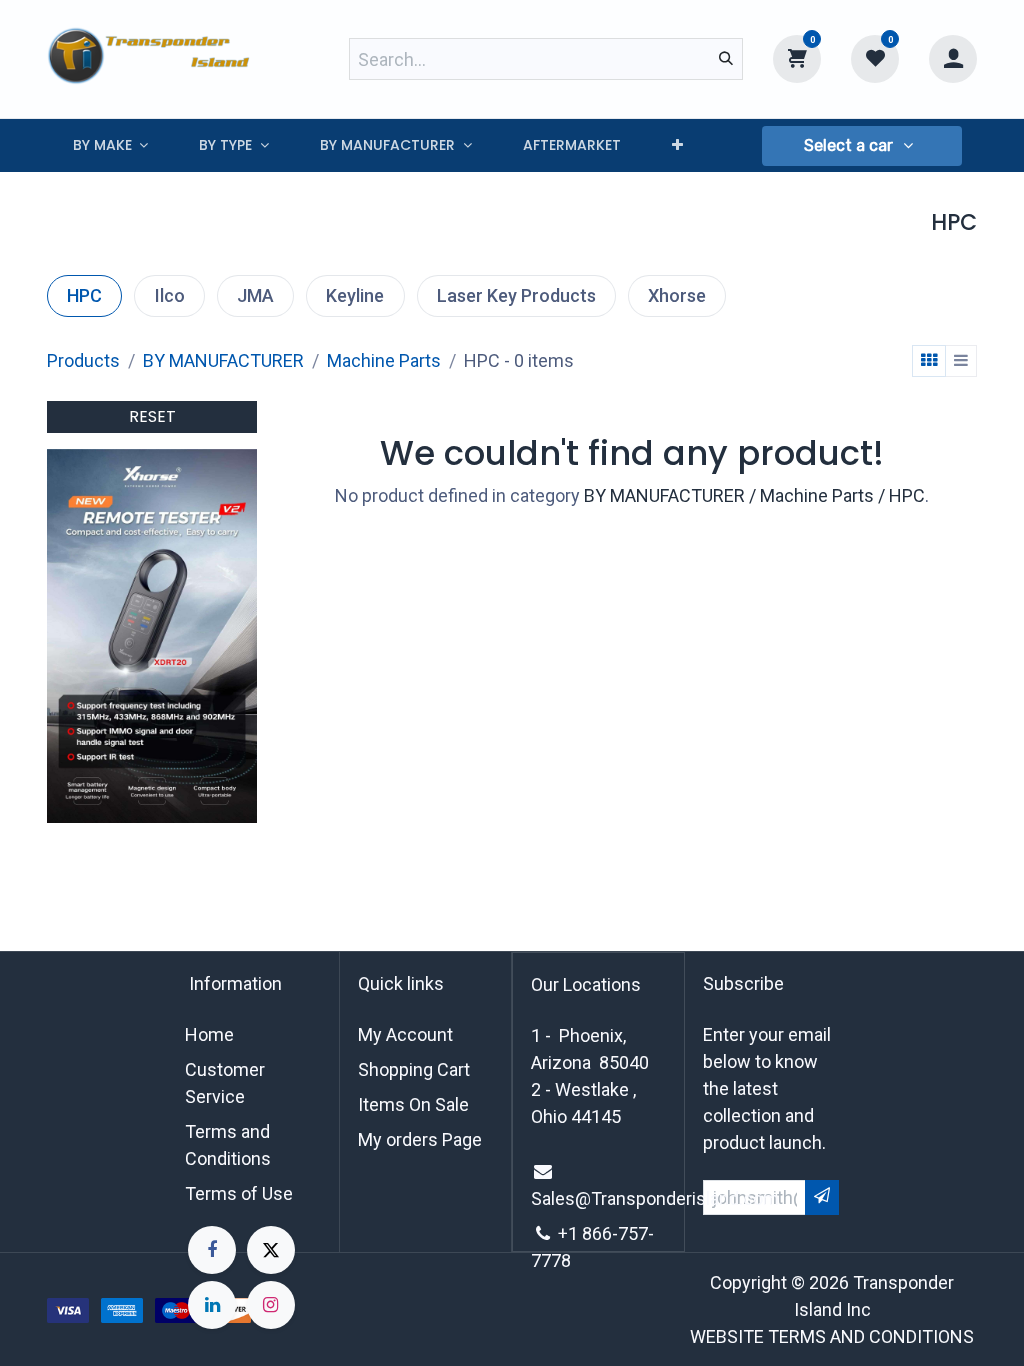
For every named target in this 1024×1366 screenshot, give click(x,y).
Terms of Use (239, 1193)
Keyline (355, 295)
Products (83, 360)
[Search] (726, 59)
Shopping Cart (414, 1069)
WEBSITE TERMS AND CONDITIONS (832, 1336)
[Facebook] (212, 1250)
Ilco (170, 295)
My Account (405, 1034)
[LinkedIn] (212, 1305)
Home (209, 1034)
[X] (271, 1250)
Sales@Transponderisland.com (655, 1198)
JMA (255, 295)
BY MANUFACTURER (223, 360)
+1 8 (575, 1233)
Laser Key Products (516, 295)
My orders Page (420, 1139)
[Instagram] (271, 1305)
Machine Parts (384, 360)
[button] (862, 146)
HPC (84, 295)
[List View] (961, 361)
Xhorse (677, 295)
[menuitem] (110, 145)
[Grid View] (929, 361)
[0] (797, 58)
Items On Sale (413, 1104)
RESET (152, 416)
